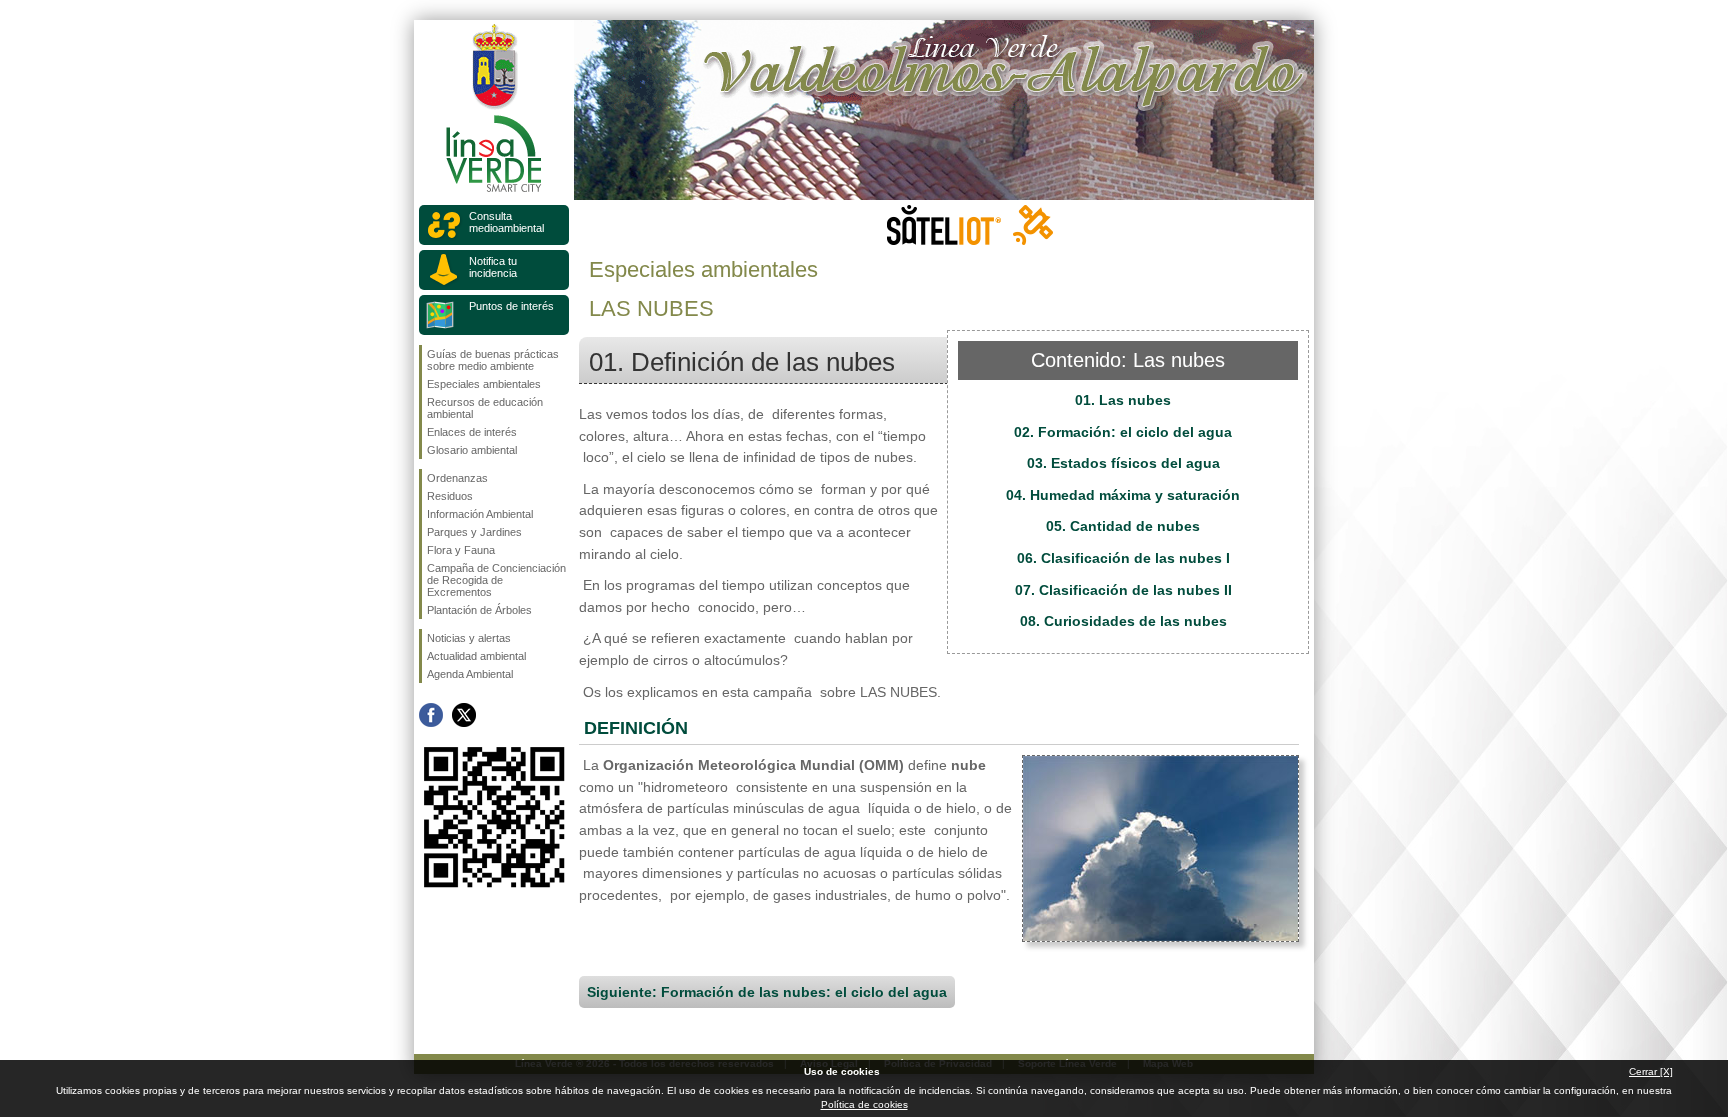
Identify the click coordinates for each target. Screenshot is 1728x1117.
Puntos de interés (511, 306)
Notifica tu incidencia (493, 267)
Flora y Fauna (461, 550)
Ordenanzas (457, 478)
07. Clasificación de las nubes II (1123, 590)
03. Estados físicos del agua (1123, 463)
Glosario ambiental (472, 450)
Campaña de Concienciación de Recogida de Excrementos (496, 580)
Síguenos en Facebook (431, 715)
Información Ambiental (480, 514)
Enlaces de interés (472, 432)
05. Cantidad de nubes (1123, 526)
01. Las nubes (1123, 400)
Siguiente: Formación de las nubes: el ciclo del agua (767, 992)
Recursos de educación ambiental (485, 408)
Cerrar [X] (1651, 1071)
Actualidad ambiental (476, 656)
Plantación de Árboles (479, 610)
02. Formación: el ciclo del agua (1123, 432)
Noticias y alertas (469, 638)
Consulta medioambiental (506, 222)
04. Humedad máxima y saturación (1123, 495)
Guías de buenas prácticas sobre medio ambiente (493, 360)
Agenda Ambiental (470, 674)
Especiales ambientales (484, 384)
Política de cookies (864, 1104)
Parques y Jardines (474, 532)
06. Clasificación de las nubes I (1123, 558)
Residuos (450, 496)
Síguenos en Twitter (464, 715)
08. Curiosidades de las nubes (1123, 621)
